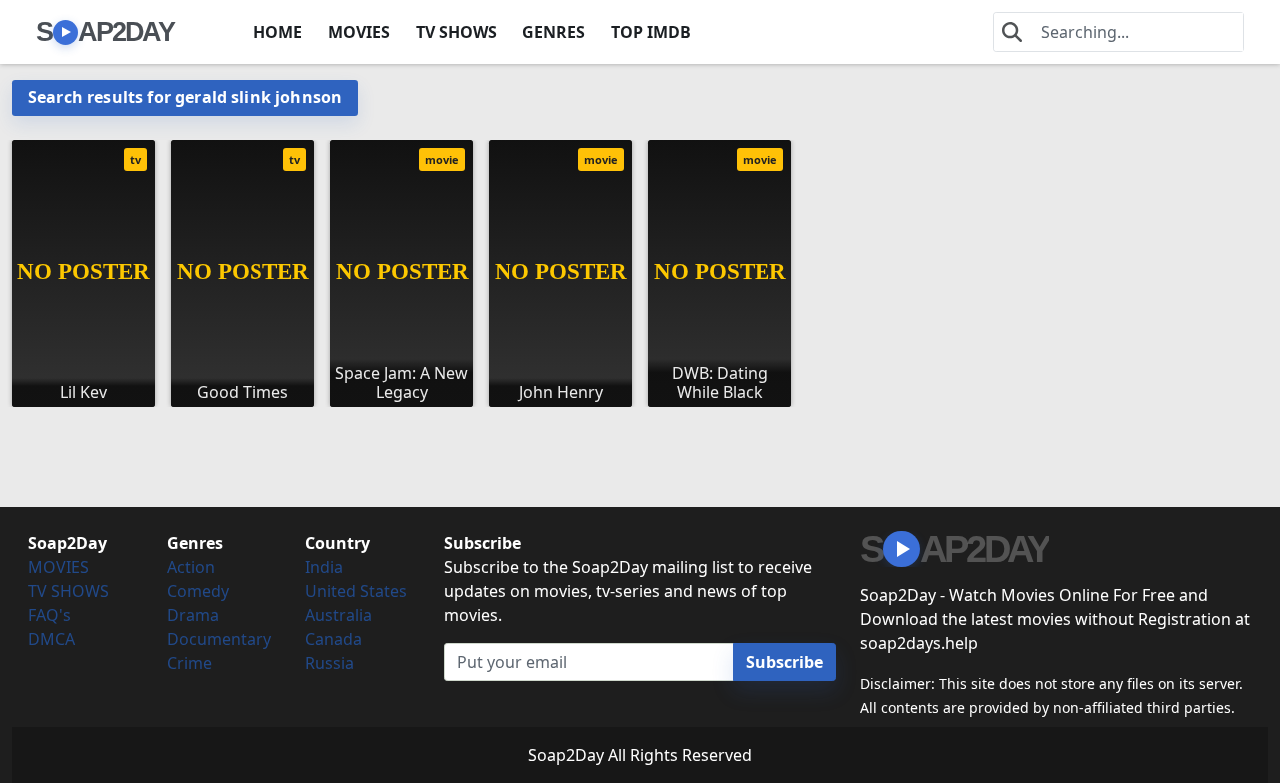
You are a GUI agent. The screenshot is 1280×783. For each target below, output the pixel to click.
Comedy (198, 591)
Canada (333, 639)
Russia (329, 663)
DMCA (51, 639)
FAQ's (49, 615)
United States (356, 591)
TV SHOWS (456, 32)
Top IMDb (651, 32)
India (324, 567)
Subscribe (784, 662)
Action (191, 567)
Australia (338, 615)
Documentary (219, 639)
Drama (193, 615)
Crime (189, 663)
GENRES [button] (553, 32)
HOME (277, 32)
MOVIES (359, 32)
